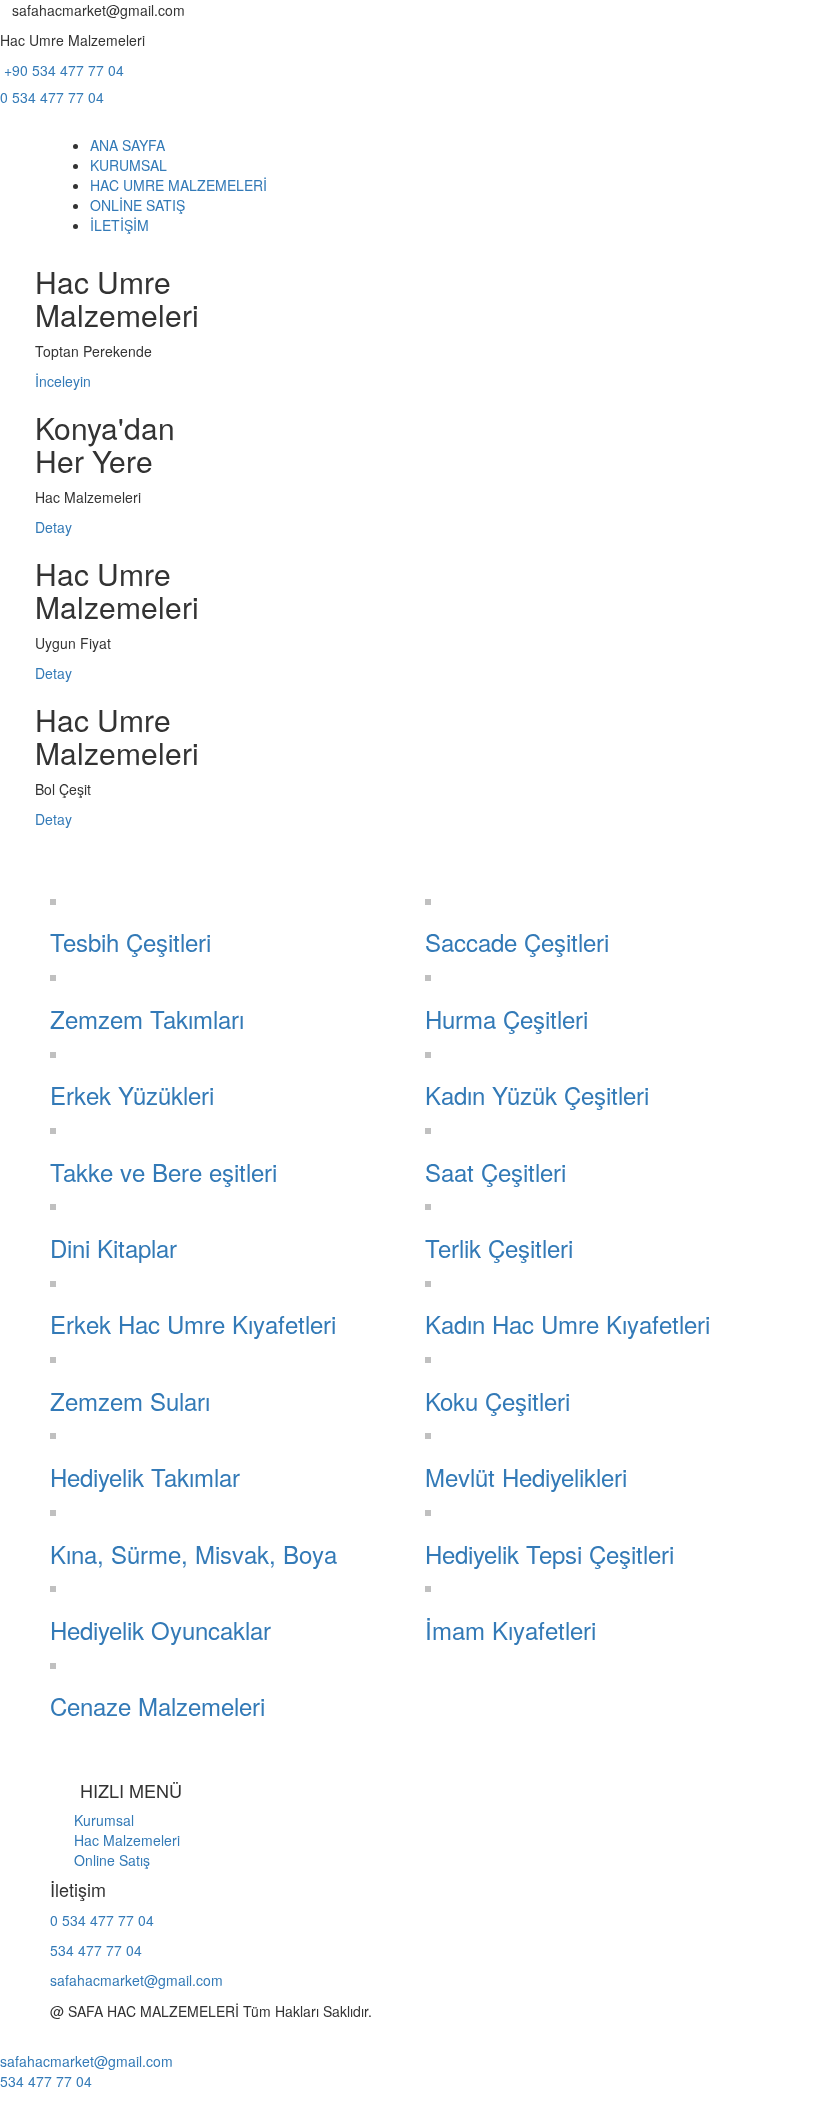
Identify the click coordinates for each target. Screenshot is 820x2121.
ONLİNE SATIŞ (137, 205)
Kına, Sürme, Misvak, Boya (193, 1553)
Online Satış (100, 1860)
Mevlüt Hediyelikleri (526, 1476)
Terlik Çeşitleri (499, 1247)
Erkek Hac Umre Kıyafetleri (193, 1323)
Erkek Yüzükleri (132, 1094)
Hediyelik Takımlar (145, 1476)
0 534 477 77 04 (52, 97)
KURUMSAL (128, 165)
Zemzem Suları (130, 1400)
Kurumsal (92, 1820)
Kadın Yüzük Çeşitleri (537, 1094)
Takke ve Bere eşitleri (163, 1171)
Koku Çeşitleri (497, 1400)
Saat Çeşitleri (495, 1171)
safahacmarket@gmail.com (136, 1980)
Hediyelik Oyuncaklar (160, 1629)
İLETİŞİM (119, 225)
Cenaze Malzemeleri (157, 1705)
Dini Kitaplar (113, 1247)
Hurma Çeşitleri (506, 1018)
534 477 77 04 (96, 1950)
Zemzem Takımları (147, 1018)
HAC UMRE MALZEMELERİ (178, 185)
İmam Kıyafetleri (510, 1629)
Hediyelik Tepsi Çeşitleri (549, 1553)
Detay (53, 527)
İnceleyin (63, 381)
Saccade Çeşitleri (517, 941)
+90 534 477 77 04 (62, 70)
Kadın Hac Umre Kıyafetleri (567, 1323)
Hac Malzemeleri (115, 1840)
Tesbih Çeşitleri (130, 941)
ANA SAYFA (127, 145)
